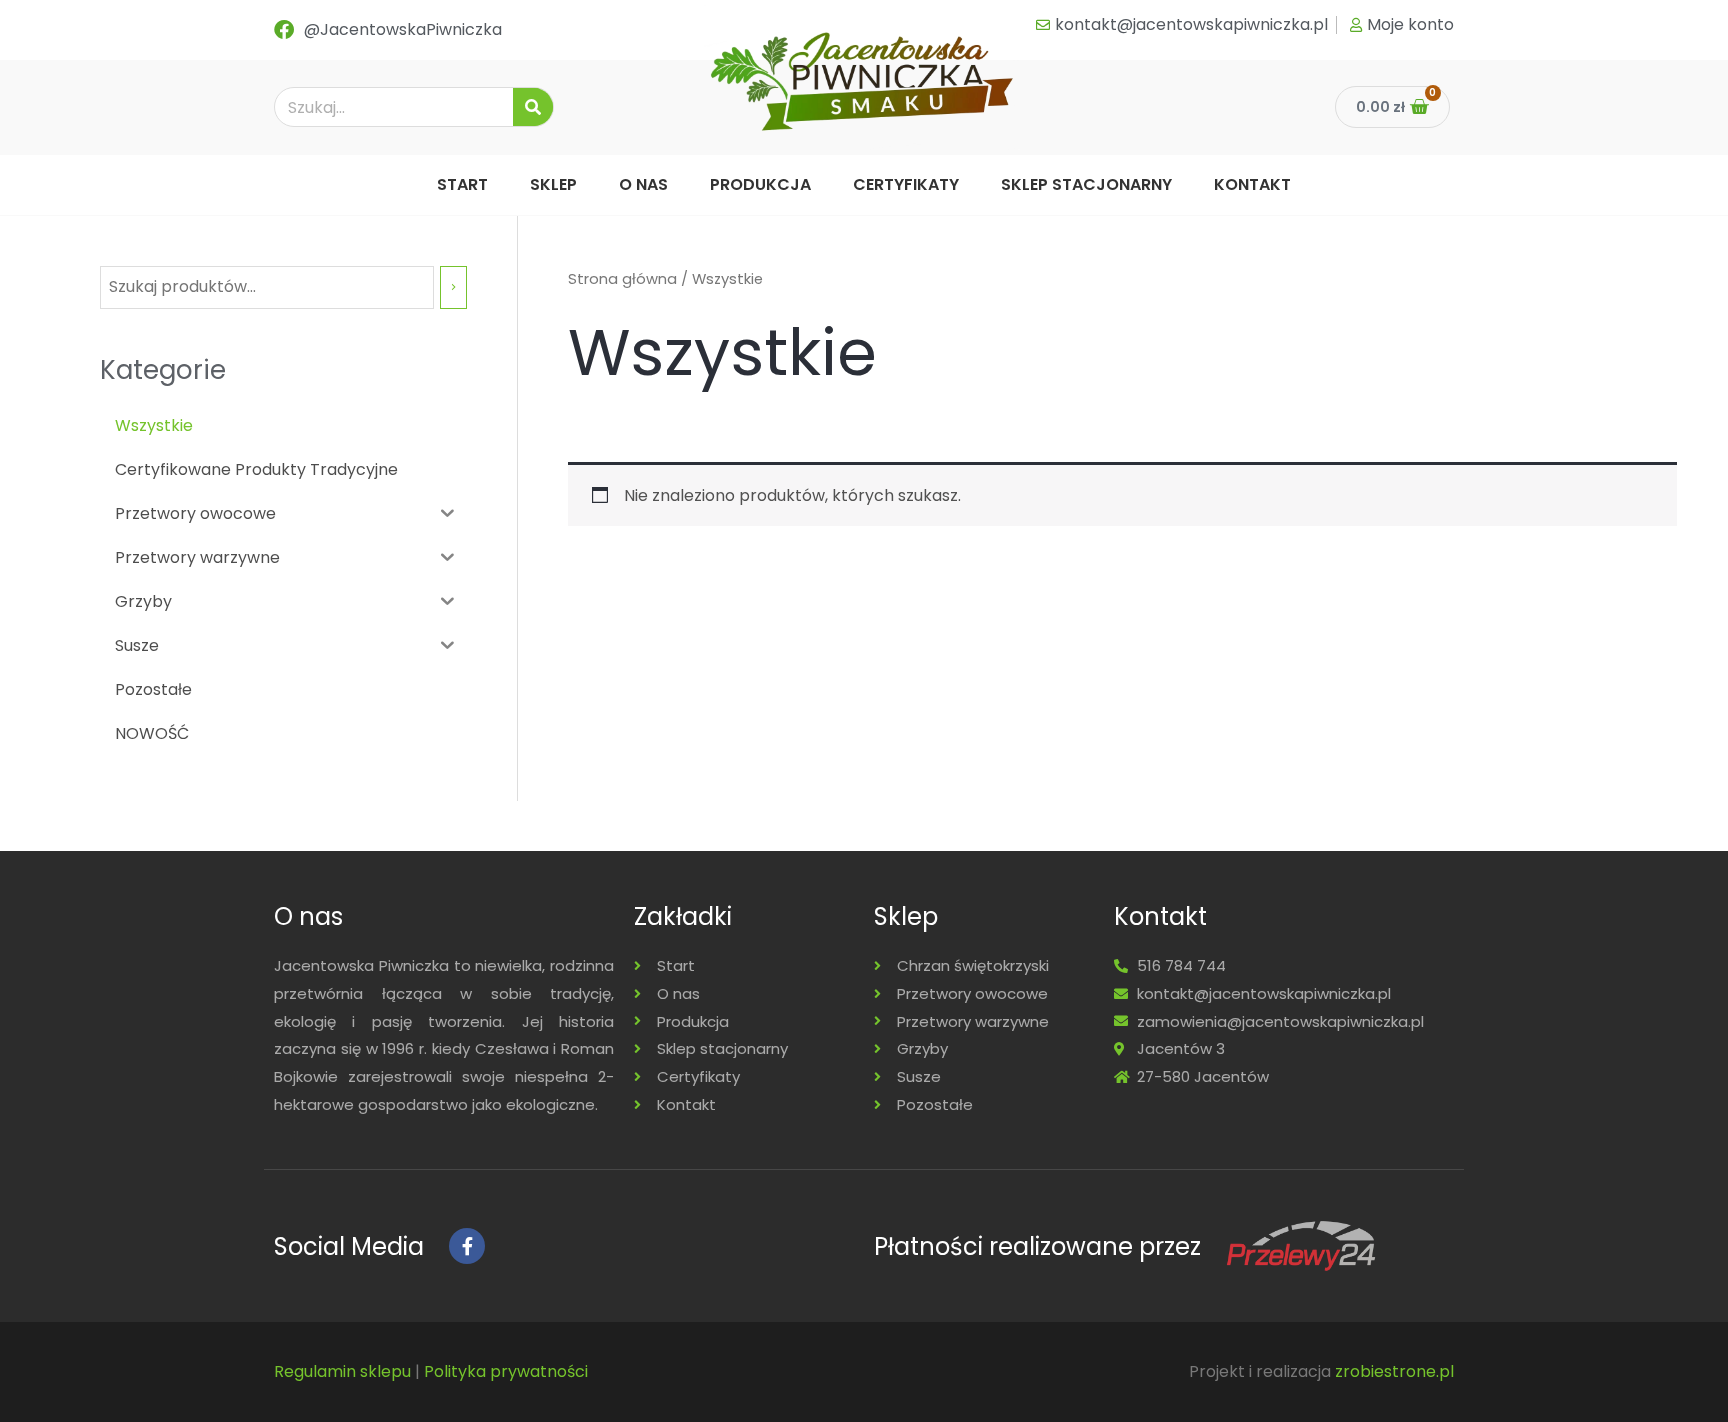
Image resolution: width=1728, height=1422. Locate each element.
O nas (643, 184)
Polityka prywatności (506, 1371)
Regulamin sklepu (342, 1371)
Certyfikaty (906, 184)
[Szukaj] (533, 107)
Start (462, 184)
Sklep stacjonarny (1086, 184)
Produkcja (760, 184)
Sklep (553, 184)
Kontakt (1252, 184)
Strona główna (622, 279)
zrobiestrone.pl (1394, 1371)
